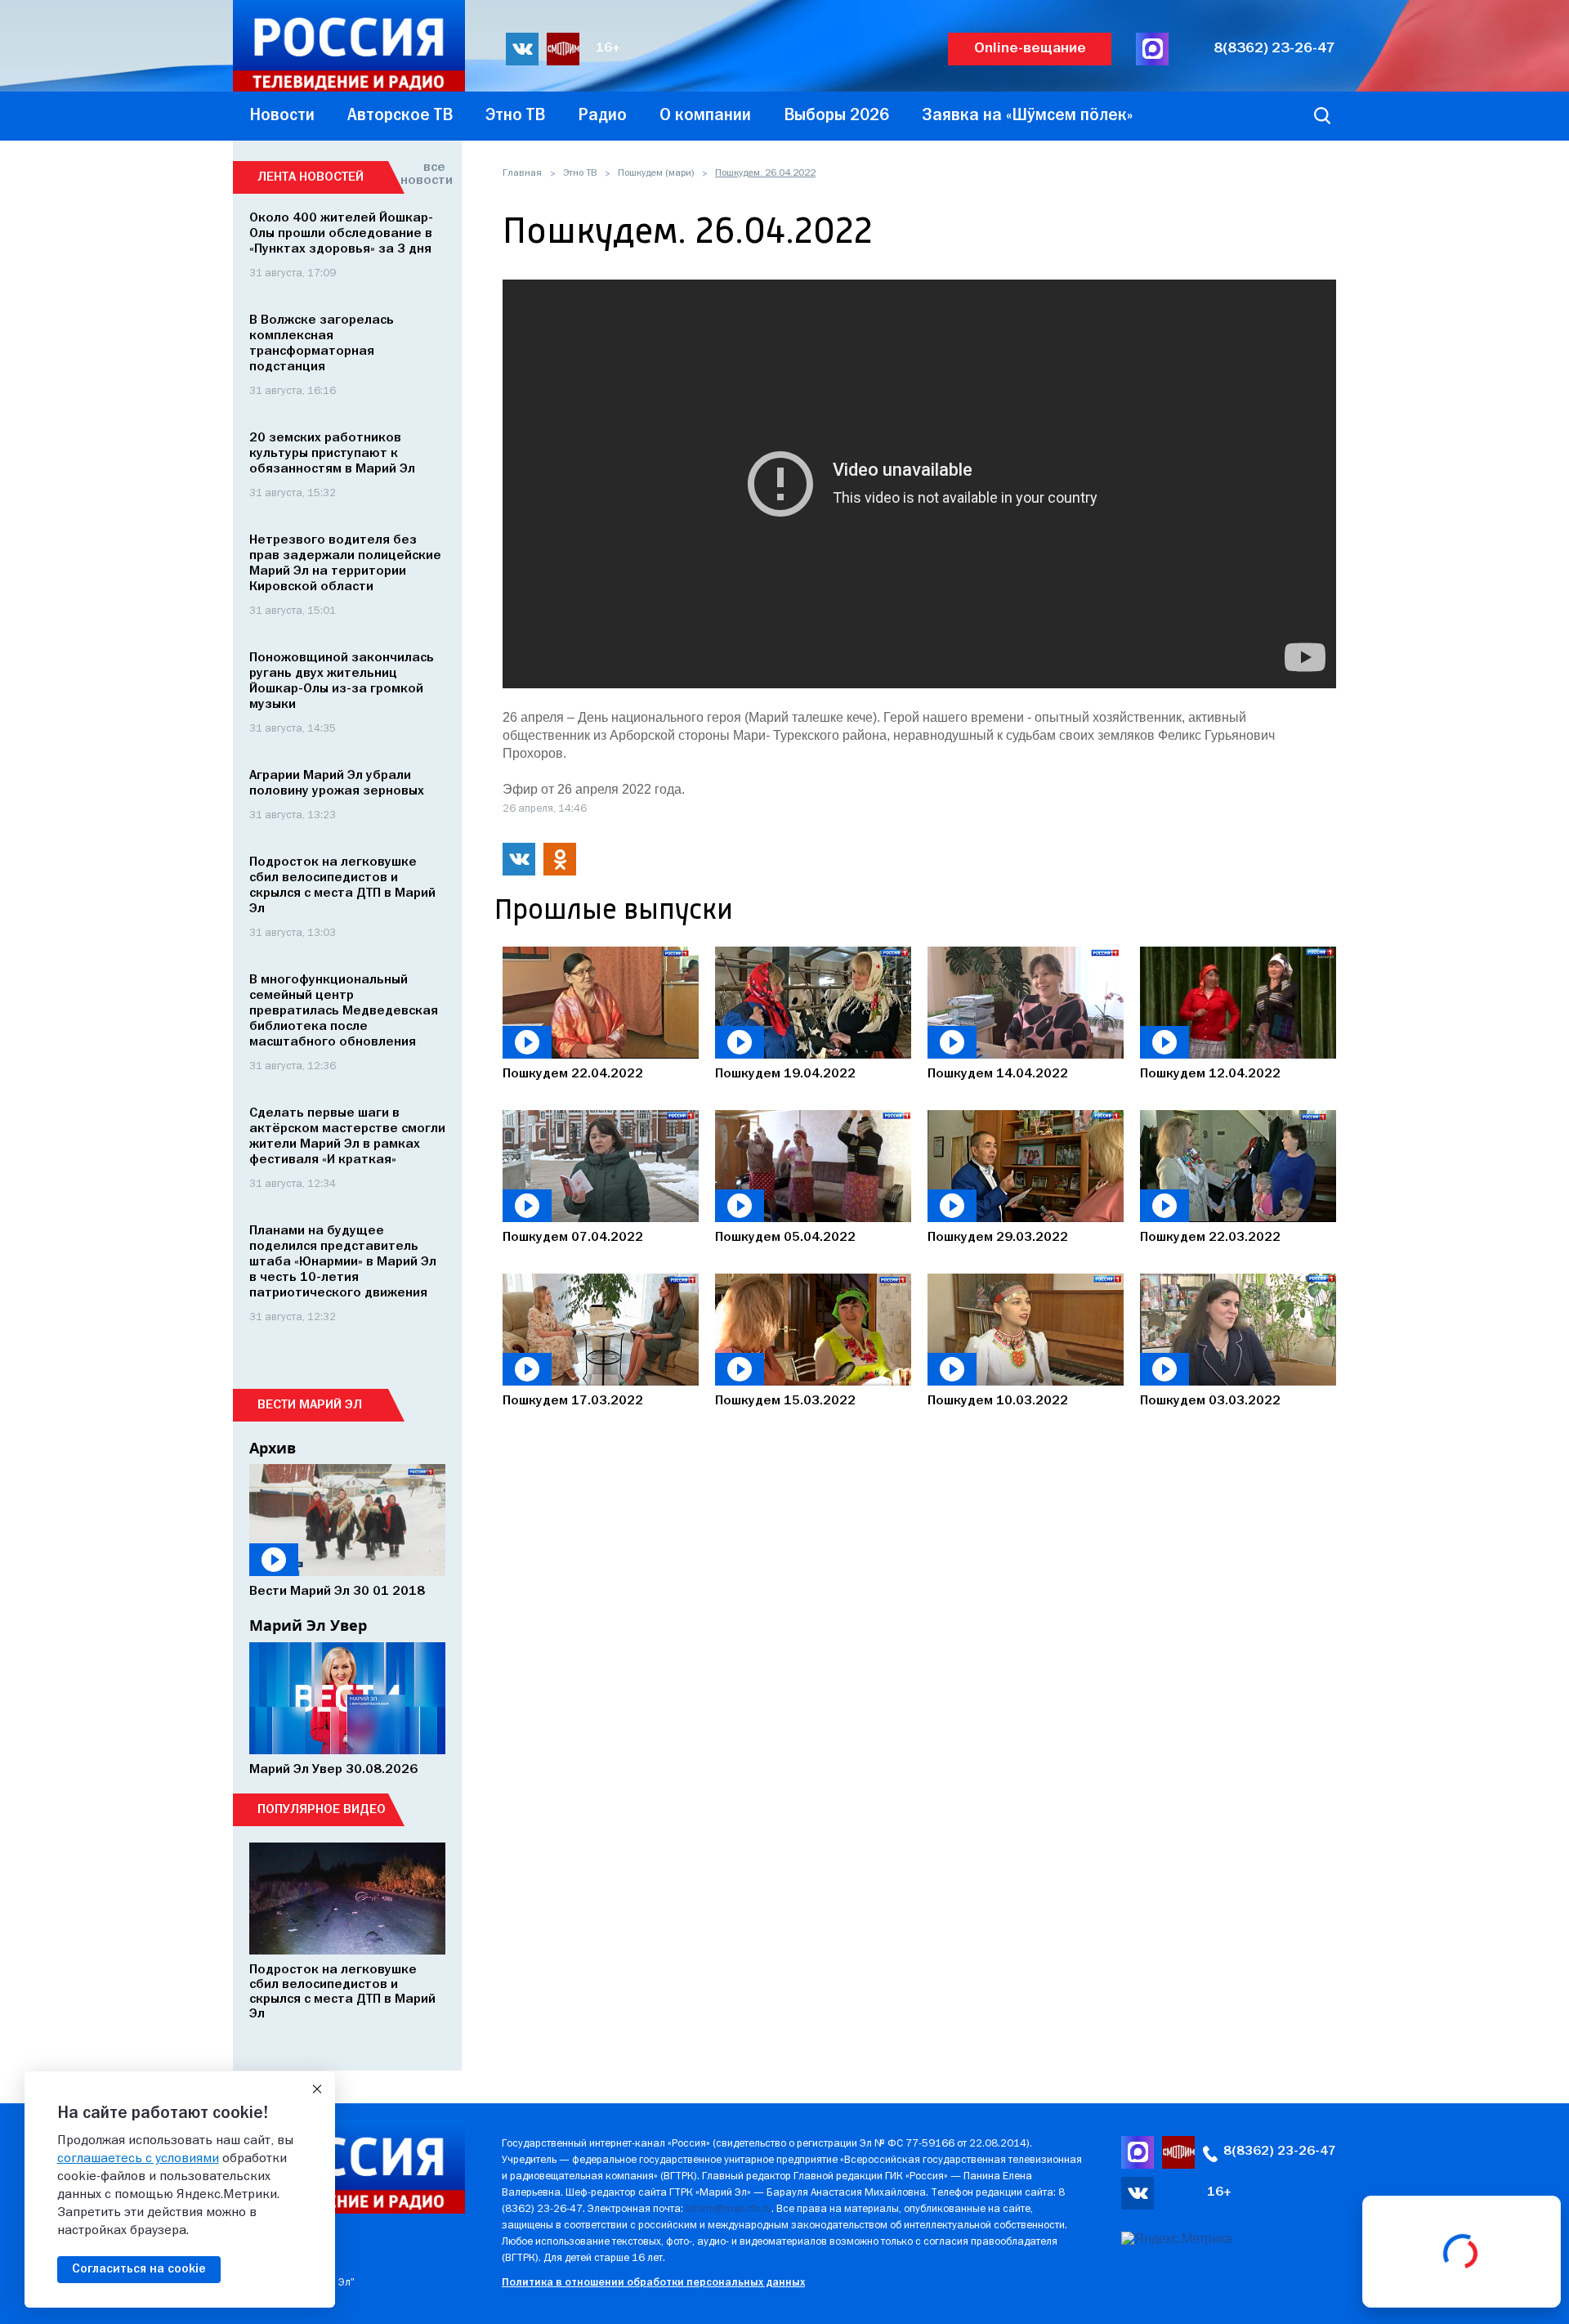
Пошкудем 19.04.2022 (785, 1074)
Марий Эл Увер (308, 1625)
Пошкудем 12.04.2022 (1210, 1074)
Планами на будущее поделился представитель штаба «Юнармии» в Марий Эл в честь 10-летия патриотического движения (343, 1262)
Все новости (423, 174)
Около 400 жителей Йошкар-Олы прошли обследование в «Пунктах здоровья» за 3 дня (341, 234)
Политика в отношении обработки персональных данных (653, 2283)
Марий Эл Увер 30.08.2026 (333, 1770)
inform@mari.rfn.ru (729, 2209)
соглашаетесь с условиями (138, 2159)
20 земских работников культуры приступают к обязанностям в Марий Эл (332, 454)
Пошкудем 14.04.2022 (998, 1074)
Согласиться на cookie (139, 2269)
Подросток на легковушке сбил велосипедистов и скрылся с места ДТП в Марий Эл (342, 1992)
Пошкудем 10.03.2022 (998, 1401)
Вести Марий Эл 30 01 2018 (337, 1592)
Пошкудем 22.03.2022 (1210, 1238)
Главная (522, 173)
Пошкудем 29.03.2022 (998, 1238)
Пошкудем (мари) (656, 173)
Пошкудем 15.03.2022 (785, 1401)
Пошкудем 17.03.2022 (573, 1401)
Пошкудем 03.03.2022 (1210, 1401)
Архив (273, 1448)
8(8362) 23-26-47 (1274, 49)
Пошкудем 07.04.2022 (573, 1238)
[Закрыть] (317, 2089)
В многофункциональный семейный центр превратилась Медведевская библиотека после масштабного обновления (344, 1011)
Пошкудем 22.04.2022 (573, 1074)
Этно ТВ (580, 173)
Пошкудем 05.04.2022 (785, 1238)
